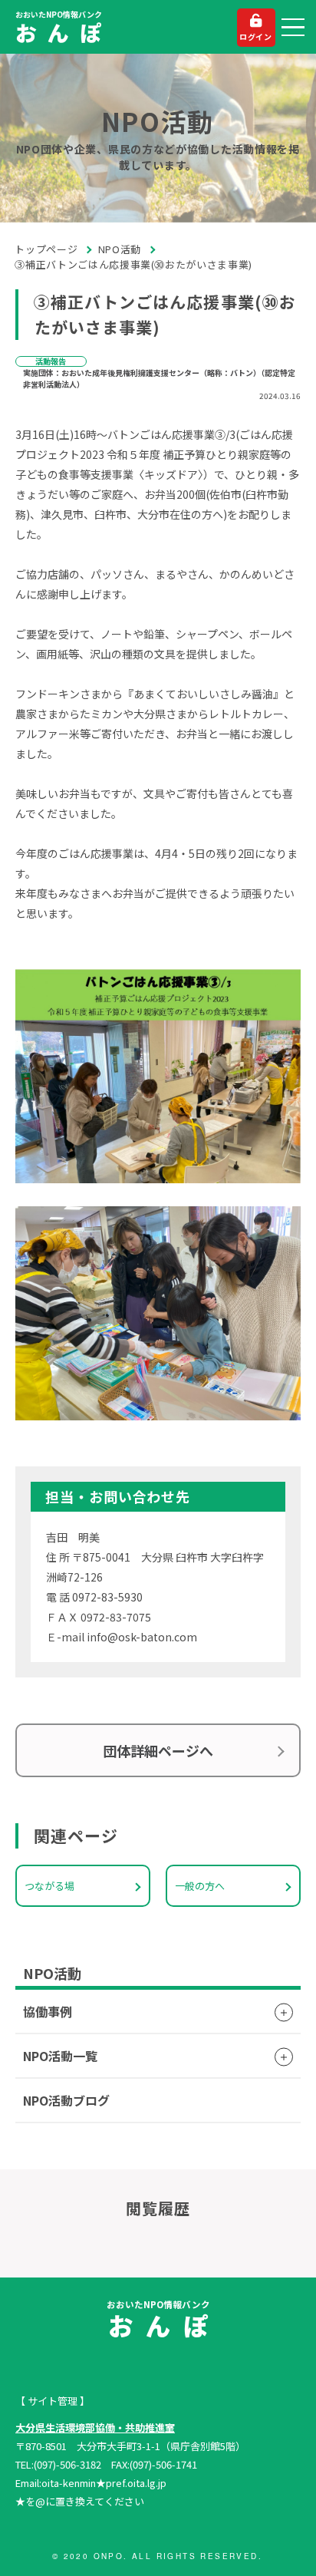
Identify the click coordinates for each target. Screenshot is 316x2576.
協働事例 (48, 2011)
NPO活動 (120, 249)
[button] (293, 28)
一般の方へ (200, 1886)
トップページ (46, 249)
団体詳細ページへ (158, 1750)
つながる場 (49, 1886)
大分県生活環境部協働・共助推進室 (95, 2428)
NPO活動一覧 (60, 2056)
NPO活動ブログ (66, 2100)
